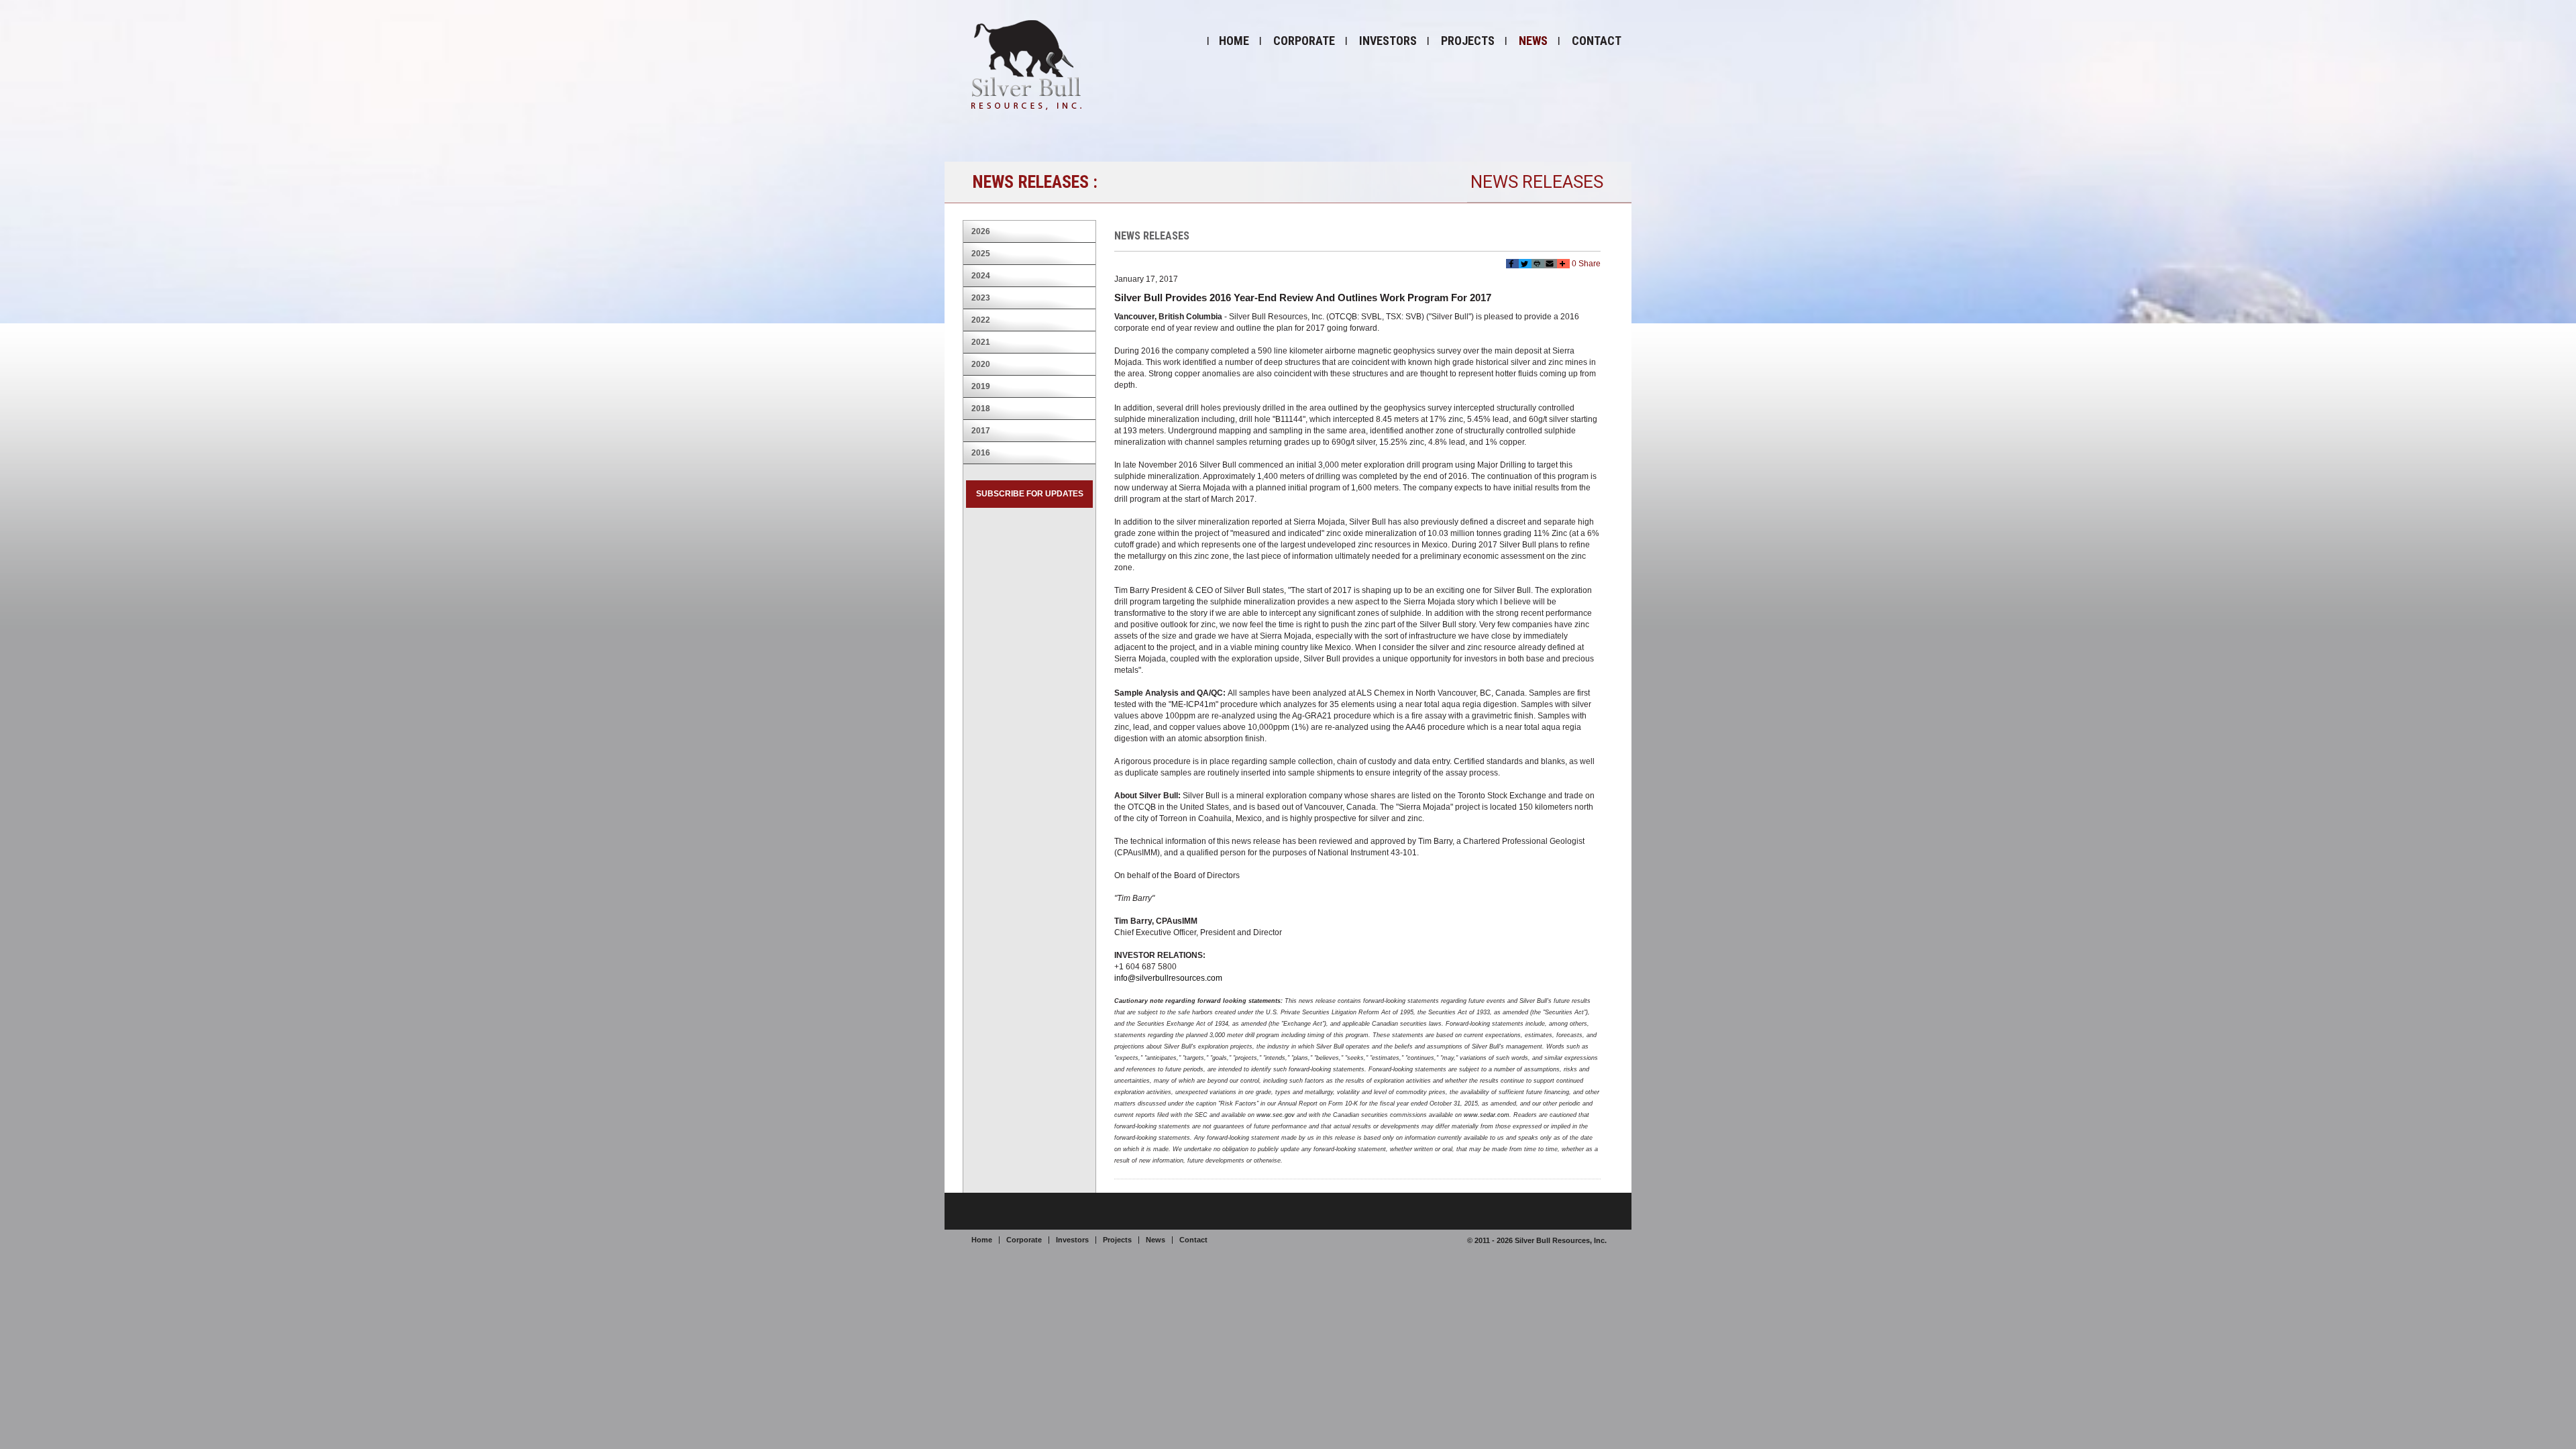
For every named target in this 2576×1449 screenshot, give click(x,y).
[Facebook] (1512, 264)
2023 (981, 298)
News (1533, 41)
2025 (981, 254)
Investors (1388, 41)
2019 (981, 386)
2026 (981, 231)
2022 (981, 320)
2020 (981, 364)
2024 (981, 276)
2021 (981, 342)
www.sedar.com (1487, 1115)
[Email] (1551, 264)
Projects (1468, 41)
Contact (1597, 41)
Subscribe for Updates (1030, 494)
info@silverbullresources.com (1168, 978)
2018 (981, 409)
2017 (981, 431)
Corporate (1304, 41)
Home (1234, 41)
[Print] (1538, 264)
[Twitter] (1525, 264)
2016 (981, 453)
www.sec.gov (1276, 1115)
